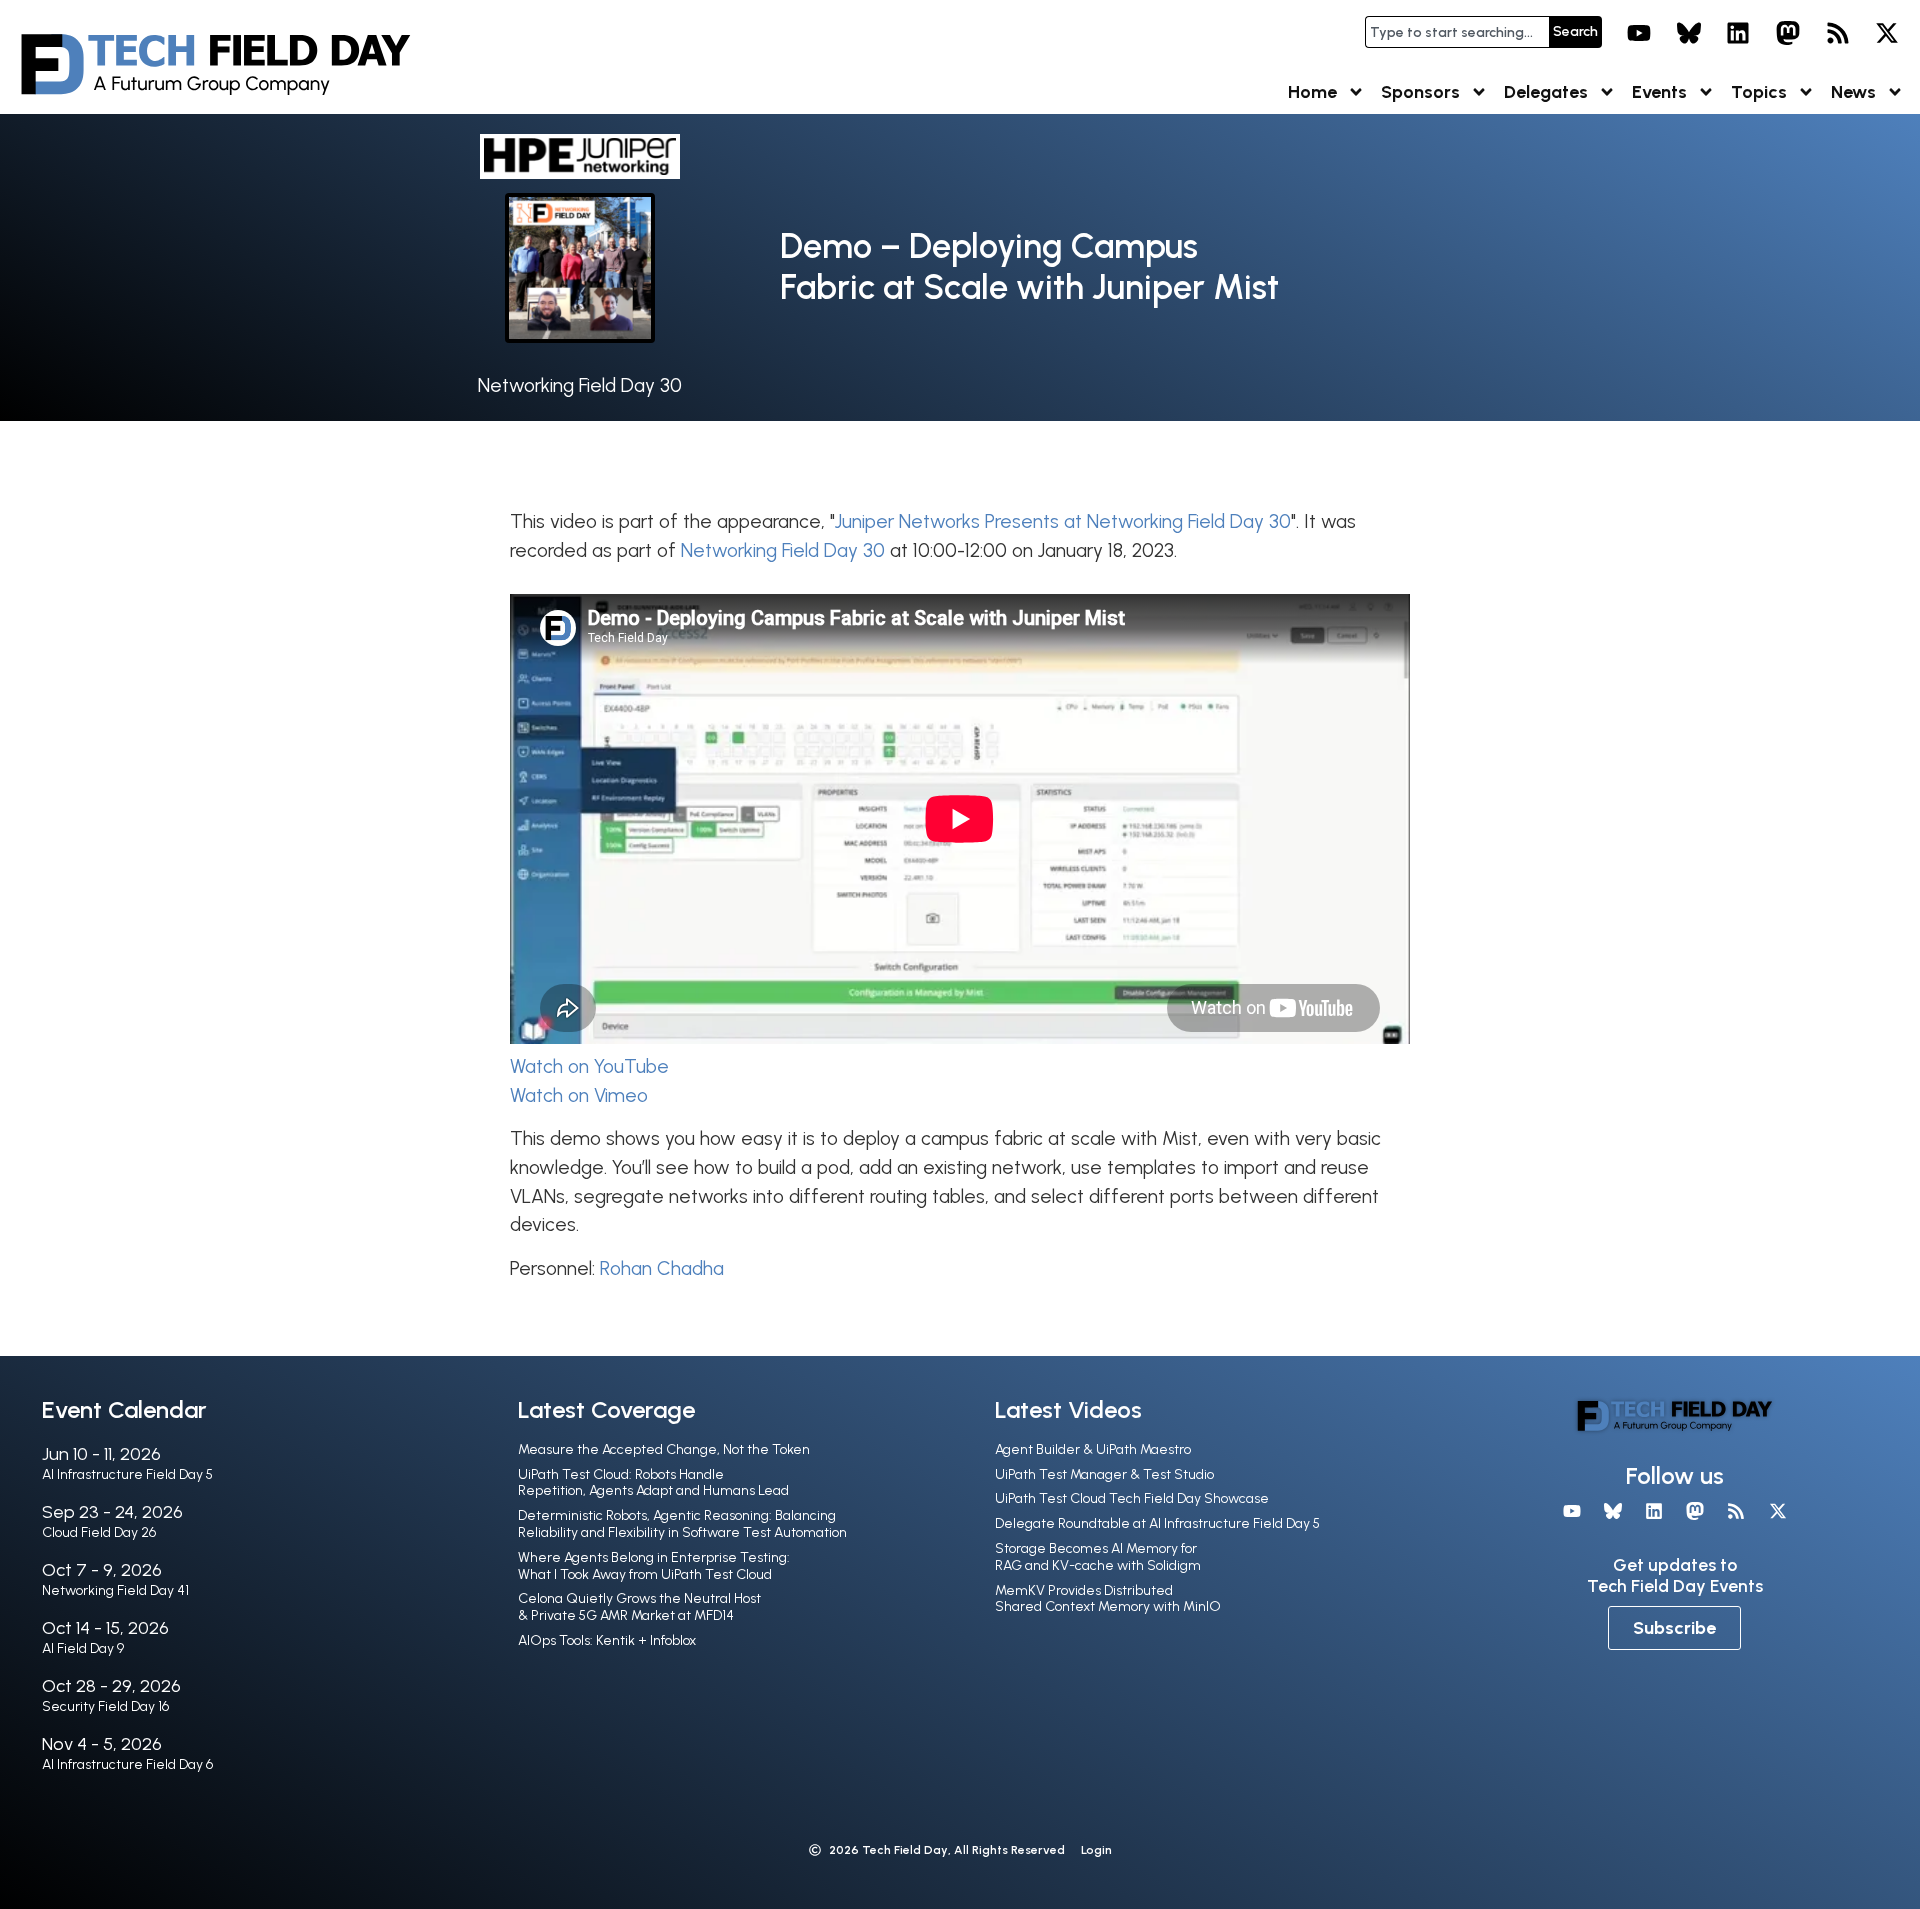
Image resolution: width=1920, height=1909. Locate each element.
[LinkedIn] (1739, 33)
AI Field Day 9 (83, 1648)
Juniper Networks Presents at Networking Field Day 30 (1063, 521)
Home (1312, 92)
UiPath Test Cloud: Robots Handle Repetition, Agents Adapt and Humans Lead (653, 1483)
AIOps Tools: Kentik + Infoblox (607, 1640)
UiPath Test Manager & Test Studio (1104, 1474)
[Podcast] (1838, 33)
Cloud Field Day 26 (99, 1532)
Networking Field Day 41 (115, 1590)
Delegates (1546, 92)
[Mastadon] (1788, 33)
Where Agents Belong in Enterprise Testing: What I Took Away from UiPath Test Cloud (654, 1566)
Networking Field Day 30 (580, 385)
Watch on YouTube (589, 1066)
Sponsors (1420, 92)
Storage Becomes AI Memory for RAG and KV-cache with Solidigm (1098, 1557)
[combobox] (1457, 32)
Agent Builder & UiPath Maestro (1093, 1449)
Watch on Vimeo (579, 1095)
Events (1659, 92)
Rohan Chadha (662, 1268)
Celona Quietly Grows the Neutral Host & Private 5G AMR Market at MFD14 (639, 1607)
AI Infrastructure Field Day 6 (127, 1764)
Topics (1759, 92)
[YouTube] (1639, 33)
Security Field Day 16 (105, 1706)
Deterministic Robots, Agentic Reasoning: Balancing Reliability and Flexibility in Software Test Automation (682, 1524)
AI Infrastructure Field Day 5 (127, 1474)
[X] (1887, 33)
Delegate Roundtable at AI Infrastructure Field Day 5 (1157, 1523)
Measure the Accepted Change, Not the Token (664, 1449)
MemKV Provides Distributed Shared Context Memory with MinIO (1108, 1599)
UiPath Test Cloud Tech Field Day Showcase (1132, 1498)
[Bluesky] (1689, 33)
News (1853, 92)
